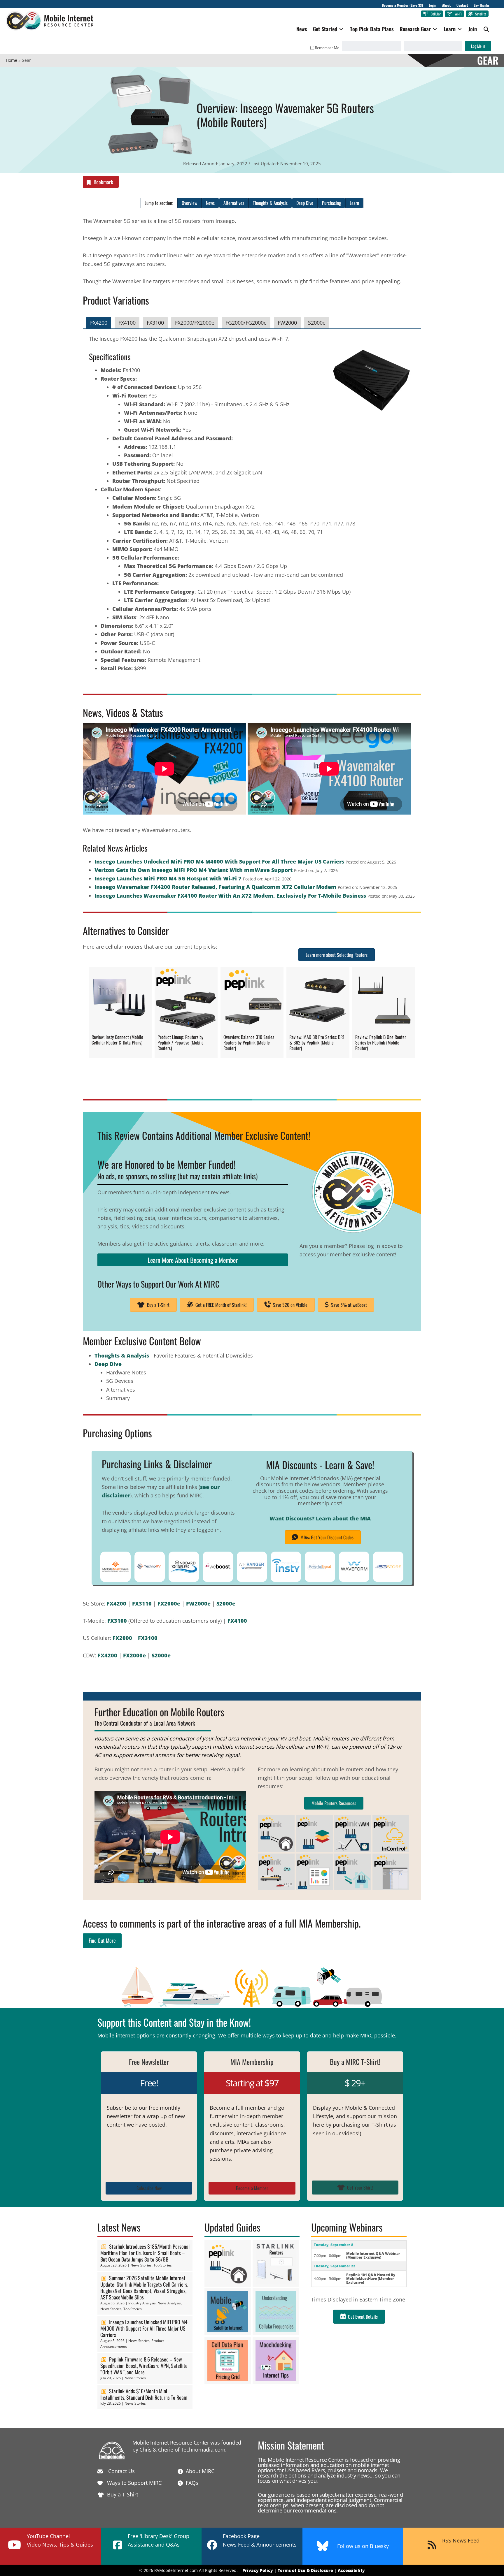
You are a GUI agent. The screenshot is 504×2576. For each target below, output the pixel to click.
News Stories (141, 2265)
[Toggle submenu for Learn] (460, 29)
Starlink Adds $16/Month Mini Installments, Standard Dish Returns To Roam (144, 2394)
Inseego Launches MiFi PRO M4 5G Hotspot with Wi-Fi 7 (168, 878)
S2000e (226, 1603)
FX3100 (117, 1621)
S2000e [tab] (317, 323)
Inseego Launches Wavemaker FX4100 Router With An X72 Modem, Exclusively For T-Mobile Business (230, 896)
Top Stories (163, 2265)
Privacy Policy (258, 2570)
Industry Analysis (142, 2303)
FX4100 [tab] (127, 323)
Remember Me (327, 48)
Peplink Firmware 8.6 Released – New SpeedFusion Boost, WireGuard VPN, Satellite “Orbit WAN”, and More (144, 2366)
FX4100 (237, 1621)
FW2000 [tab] (287, 323)
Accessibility (351, 2570)
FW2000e (198, 1603)
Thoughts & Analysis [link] (122, 1355)
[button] (486, 29)
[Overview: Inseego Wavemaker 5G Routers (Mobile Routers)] (150, 74)
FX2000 (122, 1638)
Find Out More (102, 1940)
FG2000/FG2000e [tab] (246, 323)
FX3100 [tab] (155, 323)
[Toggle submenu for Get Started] (341, 29)
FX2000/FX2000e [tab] (195, 323)
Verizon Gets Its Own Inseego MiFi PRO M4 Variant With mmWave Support (194, 870)
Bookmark (103, 182)
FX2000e (169, 1603)
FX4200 (117, 1603)
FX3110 (142, 1603)
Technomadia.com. (204, 2450)
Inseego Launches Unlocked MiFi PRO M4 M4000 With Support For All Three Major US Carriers (219, 861)
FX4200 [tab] (99, 323)
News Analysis (169, 2303)
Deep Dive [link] (108, 1364)
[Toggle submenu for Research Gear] (435, 29)
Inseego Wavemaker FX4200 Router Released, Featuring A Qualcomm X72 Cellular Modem (215, 887)
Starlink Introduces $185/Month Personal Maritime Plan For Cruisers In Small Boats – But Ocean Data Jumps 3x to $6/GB (145, 2253)
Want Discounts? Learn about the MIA (320, 1518)
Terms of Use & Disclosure (305, 2570)
